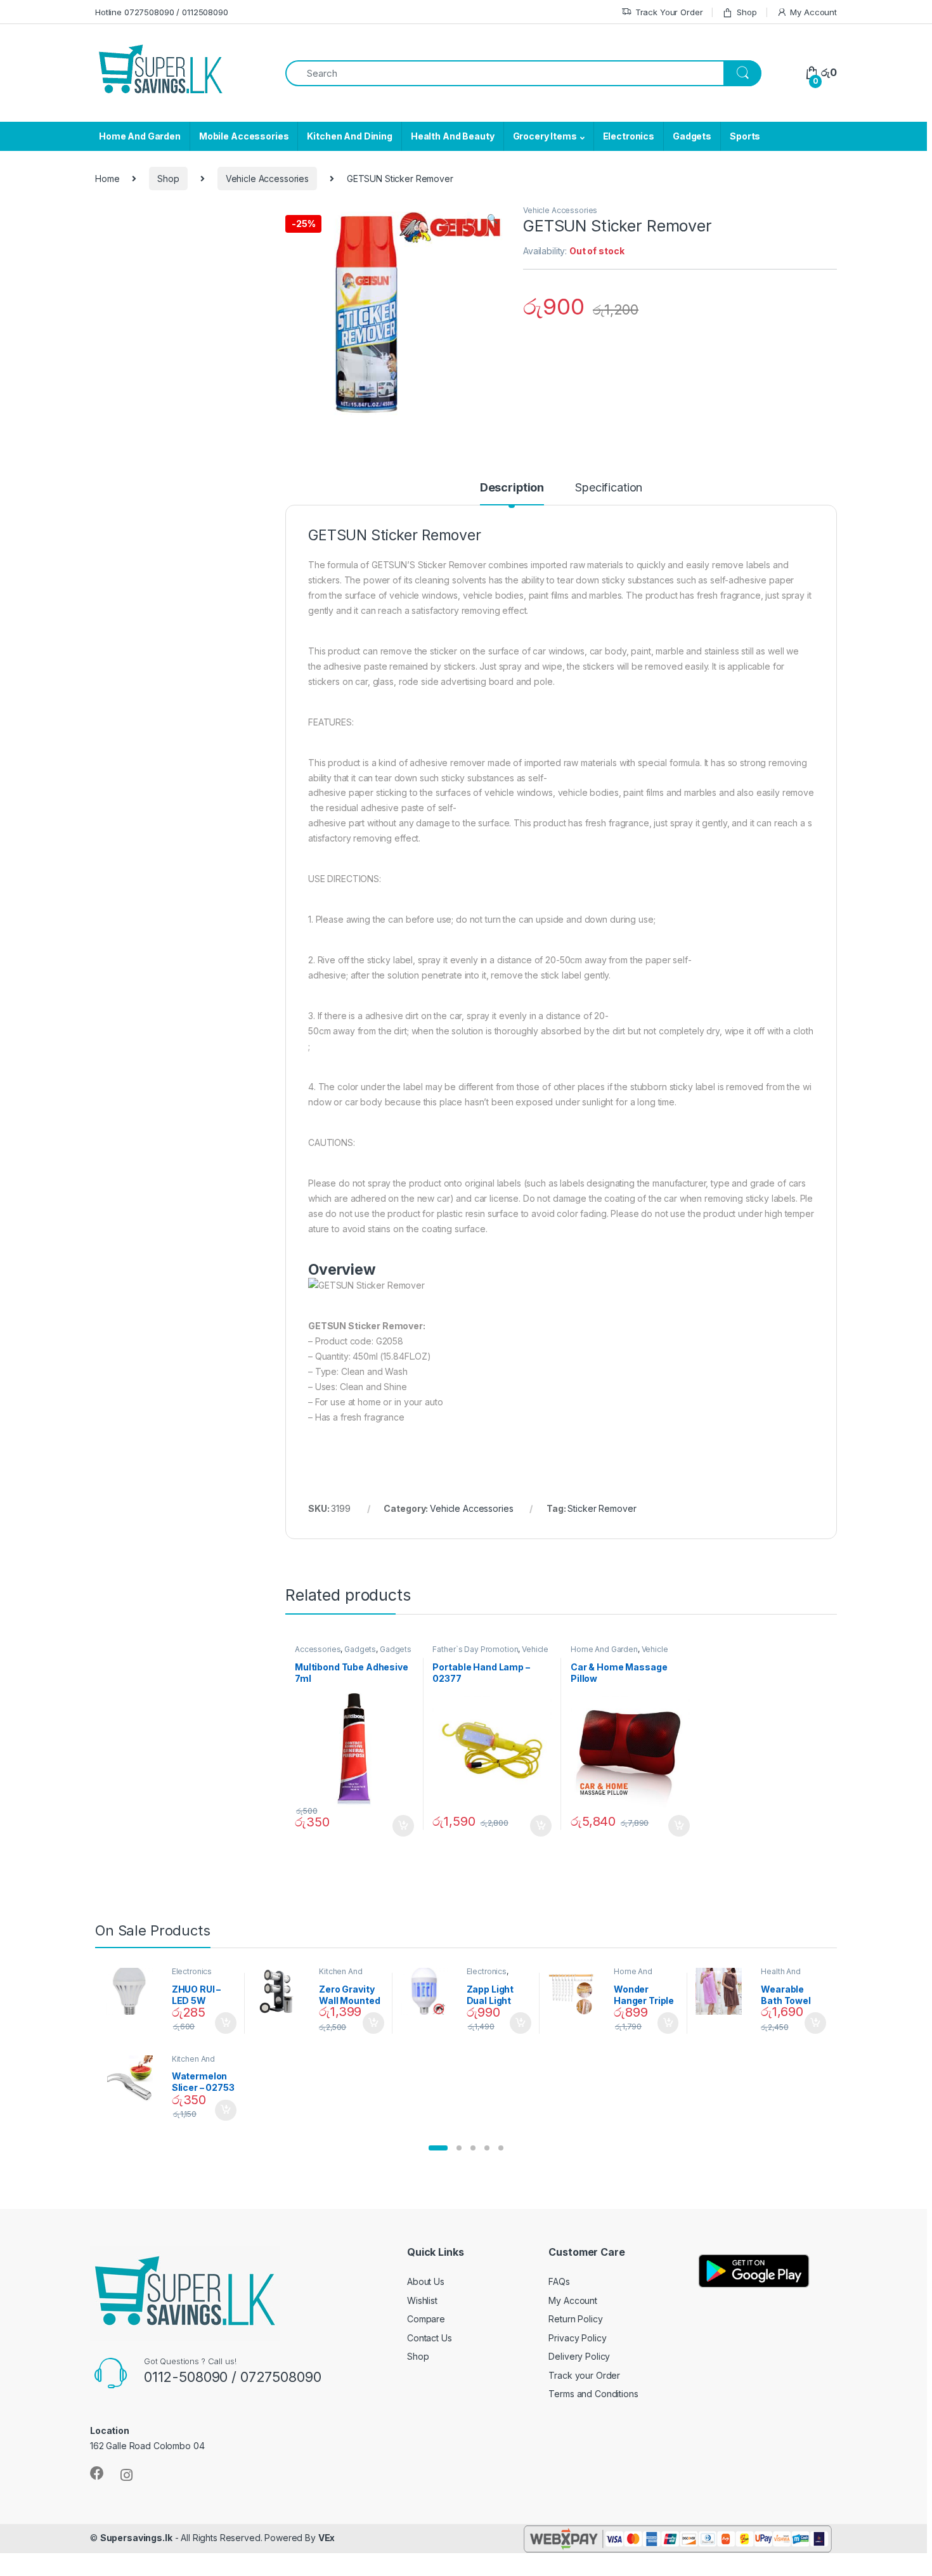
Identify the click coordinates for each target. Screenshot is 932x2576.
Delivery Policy (579, 2356)
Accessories (318, 1649)
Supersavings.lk (136, 2538)
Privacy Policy (577, 2338)
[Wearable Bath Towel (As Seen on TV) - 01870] (724, 1991)
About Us (426, 2281)
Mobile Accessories (244, 136)
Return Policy (575, 2319)
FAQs (559, 2281)
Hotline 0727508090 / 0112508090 (162, 12)
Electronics (629, 136)
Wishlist (422, 2300)
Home (107, 179)
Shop (747, 12)
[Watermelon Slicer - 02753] (134, 2079)
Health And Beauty (453, 136)
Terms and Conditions (593, 2394)
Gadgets (692, 136)
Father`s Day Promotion (475, 1649)
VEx (327, 2538)
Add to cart (403, 1826)
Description (512, 488)
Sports (745, 136)
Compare (426, 2319)
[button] (438, 2148)
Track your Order (584, 2375)
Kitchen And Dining (349, 136)
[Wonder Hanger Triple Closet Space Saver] (576, 1991)
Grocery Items (545, 136)
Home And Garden (140, 136)
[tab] (512, 493)
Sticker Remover (602, 1508)
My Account (813, 12)
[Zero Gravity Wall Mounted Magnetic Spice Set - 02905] (281, 1991)
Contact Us (430, 2338)
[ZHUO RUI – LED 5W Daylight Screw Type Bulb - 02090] (134, 1991)
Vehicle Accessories (267, 179)
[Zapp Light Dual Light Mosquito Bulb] (429, 1991)
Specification (609, 488)
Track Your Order (669, 12)
